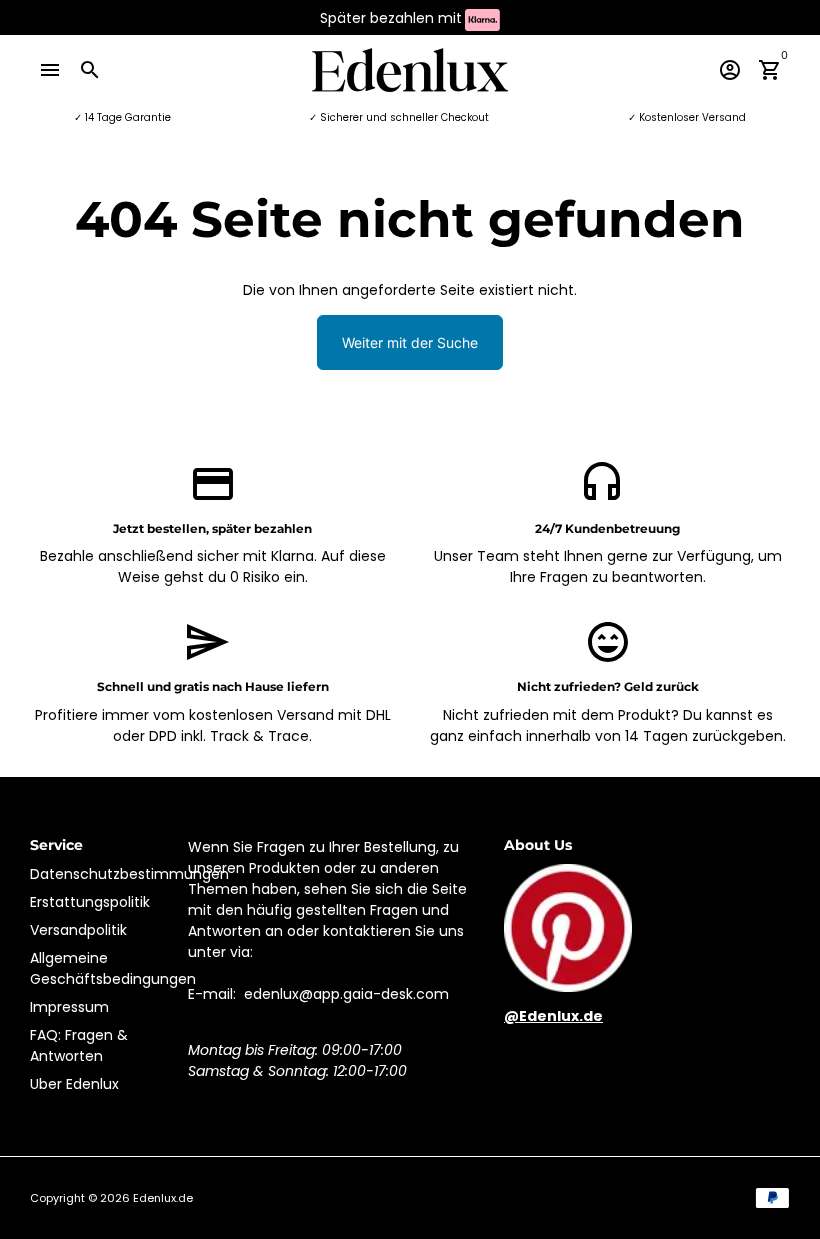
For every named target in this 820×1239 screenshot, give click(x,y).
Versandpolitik (78, 930)
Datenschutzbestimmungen (129, 874)
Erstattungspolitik (90, 902)
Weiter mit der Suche (410, 342)
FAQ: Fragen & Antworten (79, 1045)
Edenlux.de (163, 1198)
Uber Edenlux (74, 1084)
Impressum (69, 1007)
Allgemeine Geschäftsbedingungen (113, 968)
